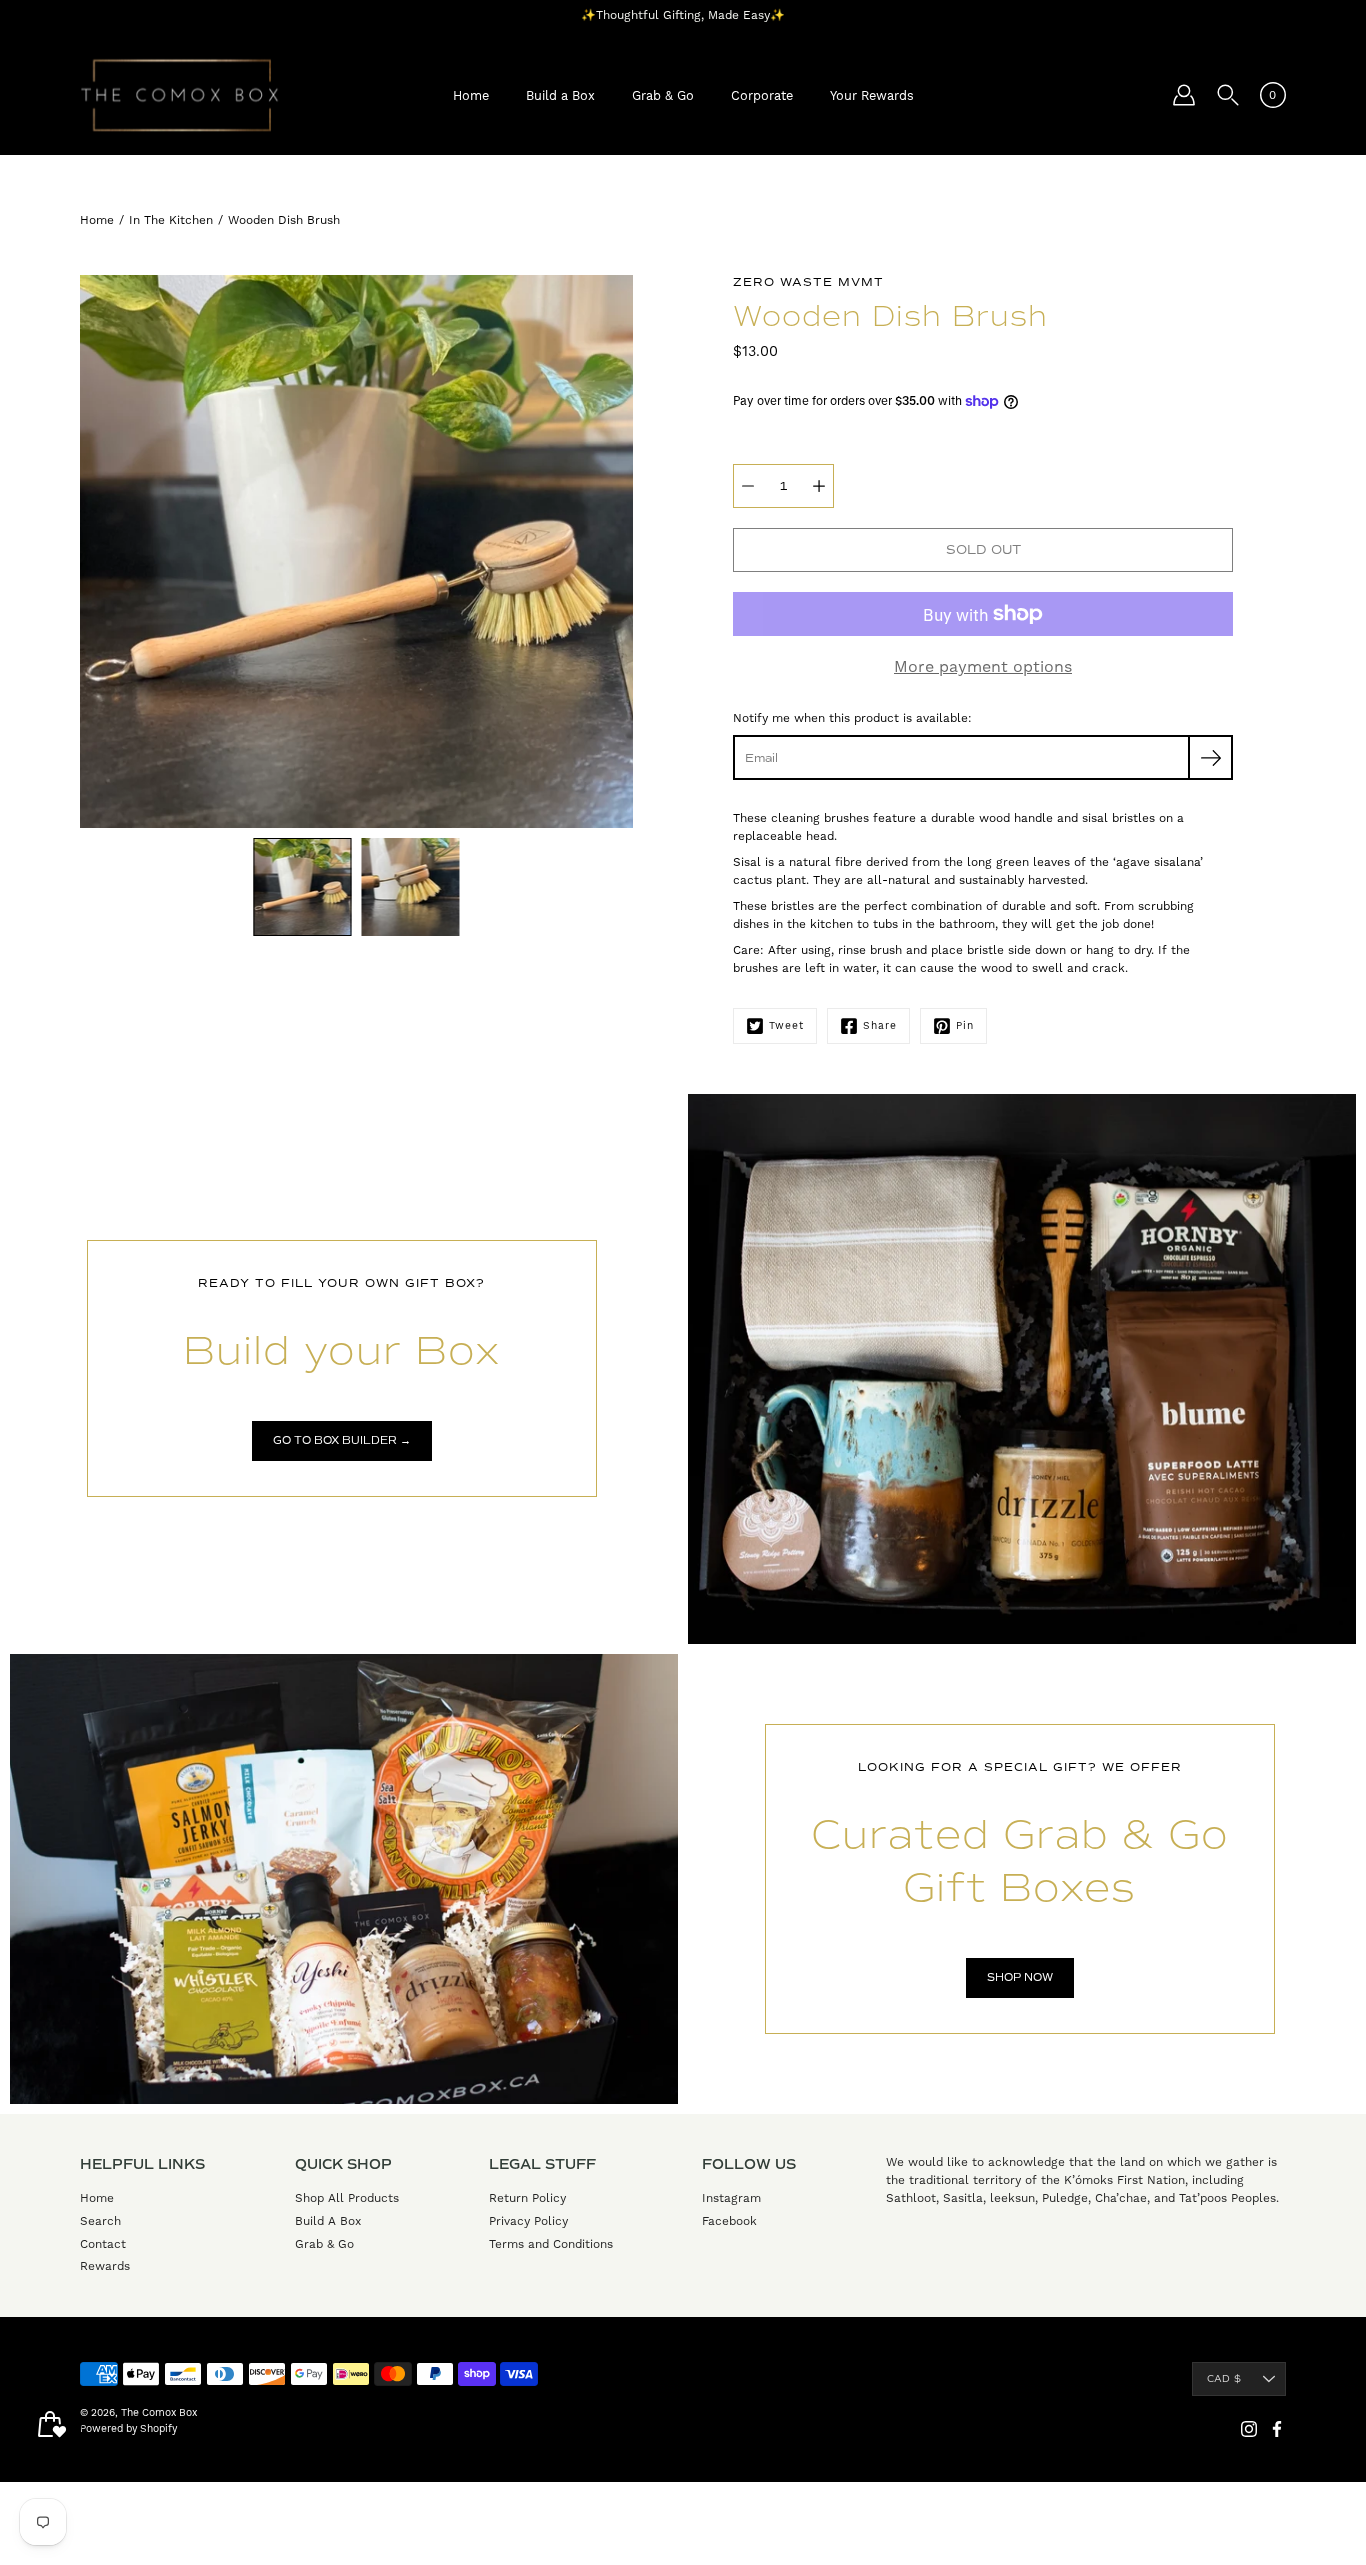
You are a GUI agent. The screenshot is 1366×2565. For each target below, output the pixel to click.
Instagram (731, 2198)
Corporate (762, 95)
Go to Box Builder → (342, 1440)
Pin (965, 1025)
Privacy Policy (528, 2221)
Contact (103, 2244)
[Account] (1184, 95)
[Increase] (819, 486)
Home (471, 95)
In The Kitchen (171, 220)
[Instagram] (1249, 2429)
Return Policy (527, 2198)
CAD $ (1224, 2379)
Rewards (105, 2266)
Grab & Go (663, 95)
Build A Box (328, 2221)
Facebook (729, 2221)
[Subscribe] (1210, 757)
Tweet (786, 1025)
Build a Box (560, 95)
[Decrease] (748, 486)
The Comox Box (159, 2412)
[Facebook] (1277, 2429)
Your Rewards (872, 95)
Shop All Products (347, 2198)
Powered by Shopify (128, 2428)
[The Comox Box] (180, 95)
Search (100, 2221)
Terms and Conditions (551, 2244)
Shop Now (1020, 1977)
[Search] (1228, 95)
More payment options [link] (983, 666)
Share (880, 1025)
